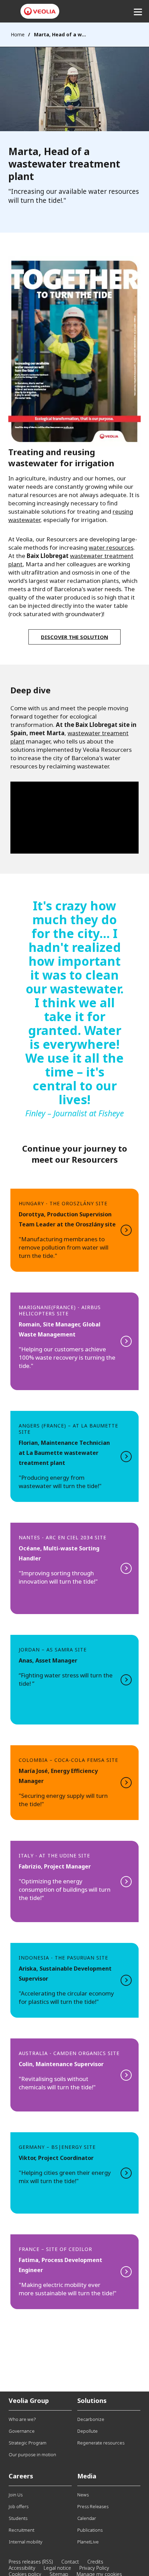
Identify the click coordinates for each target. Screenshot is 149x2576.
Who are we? (22, 2419)
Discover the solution (74, 637)
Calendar (87, 2518)
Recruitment (21, 2530)
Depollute (87, 2431)
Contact (70, 2562)
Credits (95, 2562)
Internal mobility (25, 2542)
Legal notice (57, 2568)
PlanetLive (88, 2542)
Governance (22, 2431)
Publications (90, 2530)
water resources (111, 547)
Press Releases (93, 2506)
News (83, 2495)
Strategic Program (28, 2443)
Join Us (16, 2495)
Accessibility (22, 2568)
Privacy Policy (94, 2568)
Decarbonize (91, 2419)
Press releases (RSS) (31, 2562)
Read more (74, 1230)
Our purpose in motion (32, 2455)
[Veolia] (40, 11)
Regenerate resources (101, 2443)
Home (18, 34)
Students (18, 2518)
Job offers (19, 2506)
